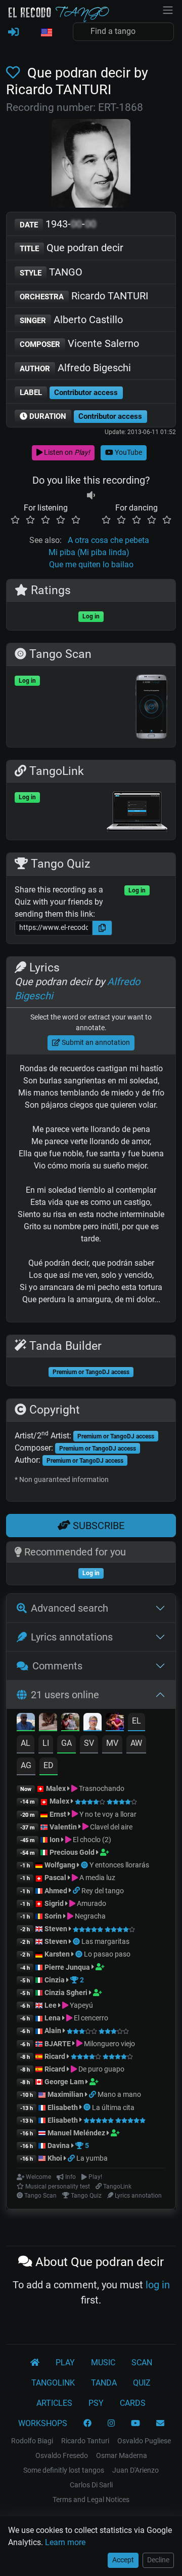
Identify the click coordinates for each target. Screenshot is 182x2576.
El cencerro (90, 2018)
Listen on (66, 452)
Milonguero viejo (109, 2044)
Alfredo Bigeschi (75, 368)
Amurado (91, 1903)
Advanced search (70, 1608)
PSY (96, 2403)
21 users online (65, 1695)
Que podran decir (72, 248)
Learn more (65, 2542)
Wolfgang (60, 1865)
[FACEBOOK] (87, 2424)
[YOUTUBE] (135, 2424)
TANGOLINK (53, 2383)
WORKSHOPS (43, 2423)
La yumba (92, 2158)
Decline (158, 2560)
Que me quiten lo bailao (91, 564)
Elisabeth (63, 2107)
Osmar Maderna (122, 2455)
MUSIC (103, 2363)
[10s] (91, 496)
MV (112, 1743)
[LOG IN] (13, 32)
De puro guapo (101, 2069)
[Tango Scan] (85, 1865)
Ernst (58, 1814)
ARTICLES (54, 2403)
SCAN (142, 2363)
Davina (59, 2145)
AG (26, 1765)
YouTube (128, 452)
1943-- (58, 224)
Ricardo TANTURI (84, 296)
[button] (46, 33)
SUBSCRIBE (97, 1526)
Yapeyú (81, 2005)
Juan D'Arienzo (135, 2470)
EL (136, 1721)
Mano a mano (119, 2094)
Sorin (53, 1916)
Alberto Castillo (71, 320)
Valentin (63, 1827)
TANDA (104, 2383)
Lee (51, 2005)
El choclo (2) (91, 1840)
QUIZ (142, 2383)
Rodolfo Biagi (32, 2441)
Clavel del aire (110, 1827)
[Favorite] (15, 73)
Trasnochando (101, 1788)
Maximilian (65, 2094)
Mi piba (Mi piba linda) (89, 552)
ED (49, 1765)
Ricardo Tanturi (85, 2441)
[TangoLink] (77, 1891)
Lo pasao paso (107, 1954)
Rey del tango (103, 1891)
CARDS (133, 2403)
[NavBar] (168, 9)
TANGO (51, 272)
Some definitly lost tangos (64, 2470)
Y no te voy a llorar (107, 1814)
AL (26, 1743)
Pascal (55, 1878)
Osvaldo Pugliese (144, 2441)
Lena (53, 2018)
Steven (56, 1929)
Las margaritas (105, 1941)
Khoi (55, 2158)
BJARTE (58, 2044)
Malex (56, 1788)
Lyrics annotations (72, 1637)
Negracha (89, 1916)
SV (89, 1743)
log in (158, 2285)
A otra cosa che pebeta (108, 540)
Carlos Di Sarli (91, 2485)
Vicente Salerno (79, 343)
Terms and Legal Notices (91, 2500)
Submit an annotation (95, 1042)
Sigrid (54, 1903)
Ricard (55, 2056)
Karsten (57, 1954)
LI (46, 1743)
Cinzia (55, 1980)
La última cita (113, 2107)
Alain (53, 2031)
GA (66, 1743)
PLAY (65, 2363)
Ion (55, 1840)
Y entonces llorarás (119, 1865)
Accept (123, 2560)
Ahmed (56, 1891)
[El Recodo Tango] (35, 2363)
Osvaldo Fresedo (62, 2455)
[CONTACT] (160, 2424)
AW (136, 1743)
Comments (57, 1666)
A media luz (97, 1878)
